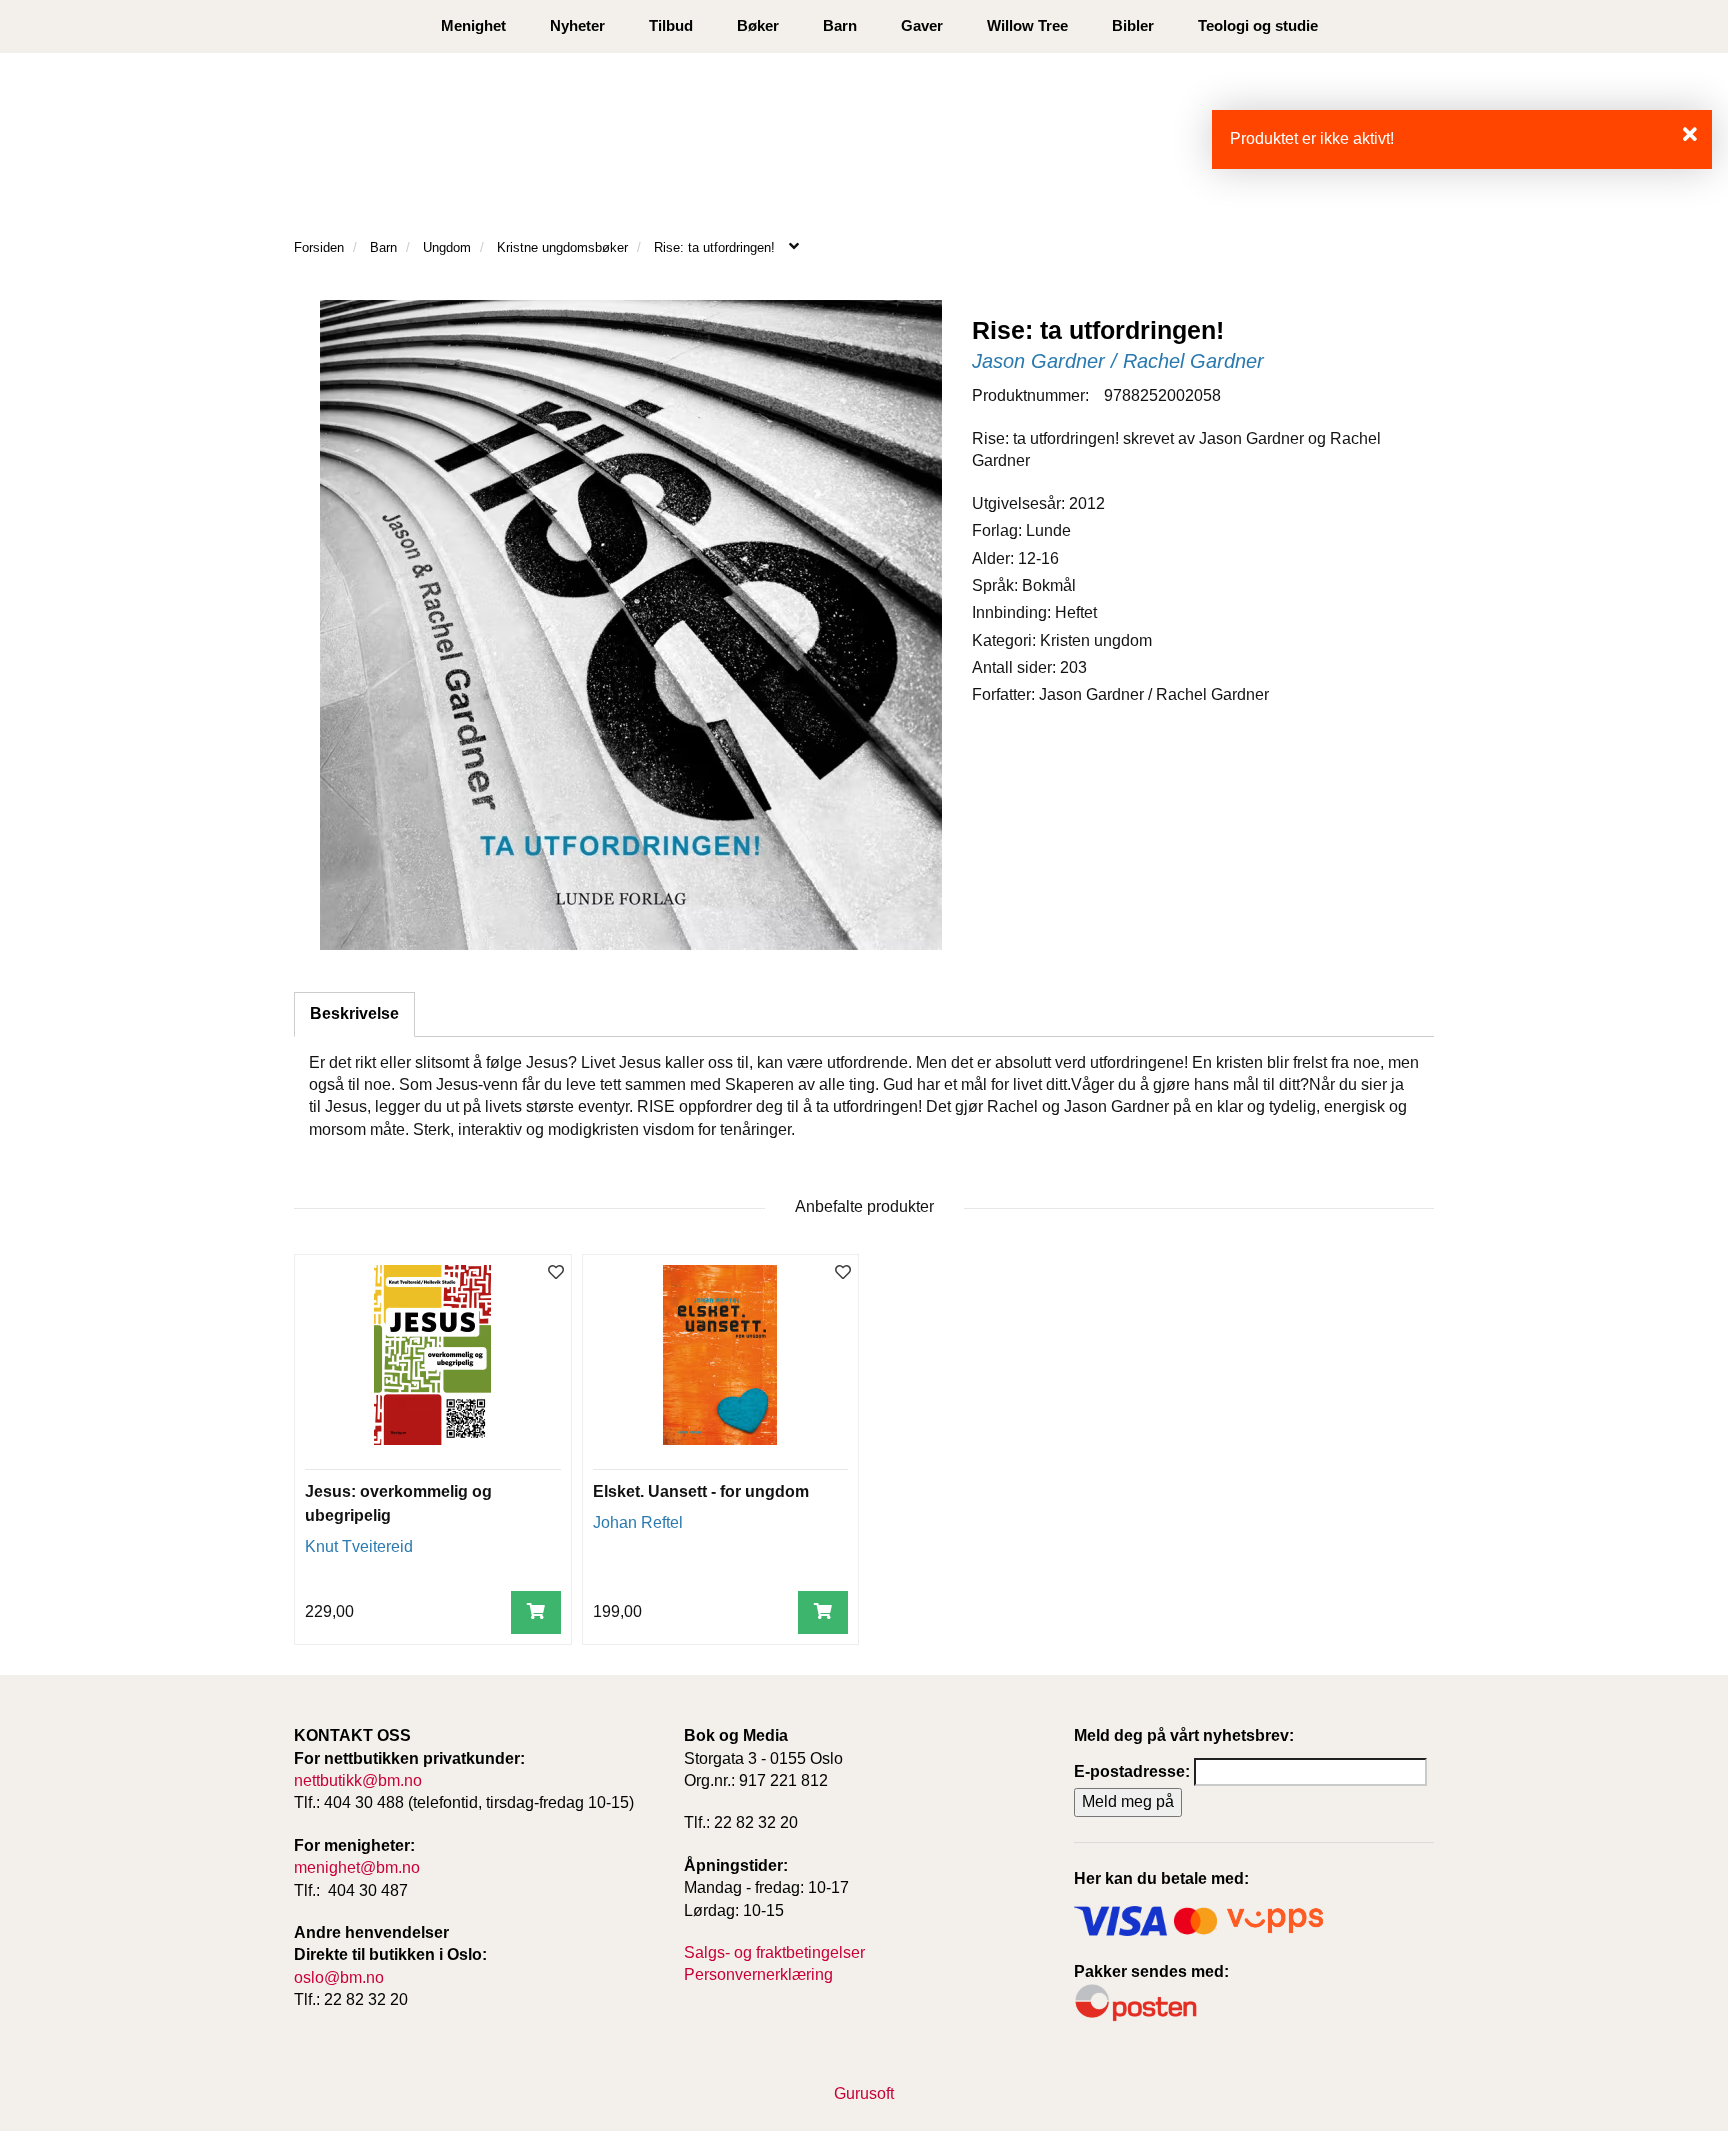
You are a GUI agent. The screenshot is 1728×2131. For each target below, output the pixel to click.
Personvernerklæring (758, 1974)
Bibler (1133, 25)
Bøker (758, 25)
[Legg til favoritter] (556, 1273)
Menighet (473, 25)
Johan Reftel (638, 1522)
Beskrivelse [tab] (354, 1013)
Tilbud (671, 25)
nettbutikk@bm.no (358, 1780)
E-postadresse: (1132, 1771)
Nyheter (577, 25)
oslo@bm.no (339, 1977)
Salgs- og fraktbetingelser (774, 1952)
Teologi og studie (1258, 25)
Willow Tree (1027, 25)
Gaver (922, 25)
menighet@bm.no (357, 1867)
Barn (840, 25)
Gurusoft (864, 2093)
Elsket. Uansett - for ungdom (701, 1491)
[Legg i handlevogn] (536, 1612)
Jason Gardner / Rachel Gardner (1118, 361)
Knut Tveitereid (359, 1546)
